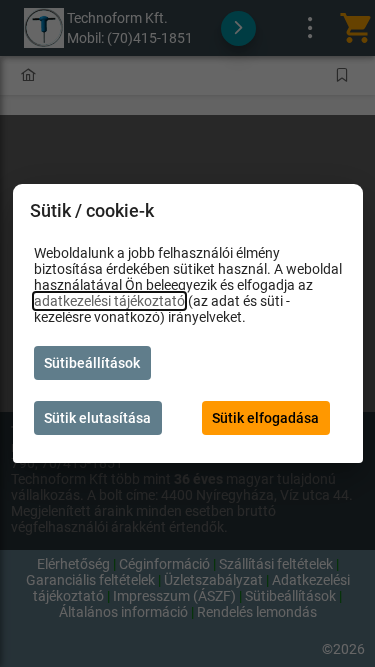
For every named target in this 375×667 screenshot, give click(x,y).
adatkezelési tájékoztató (109, 301)
